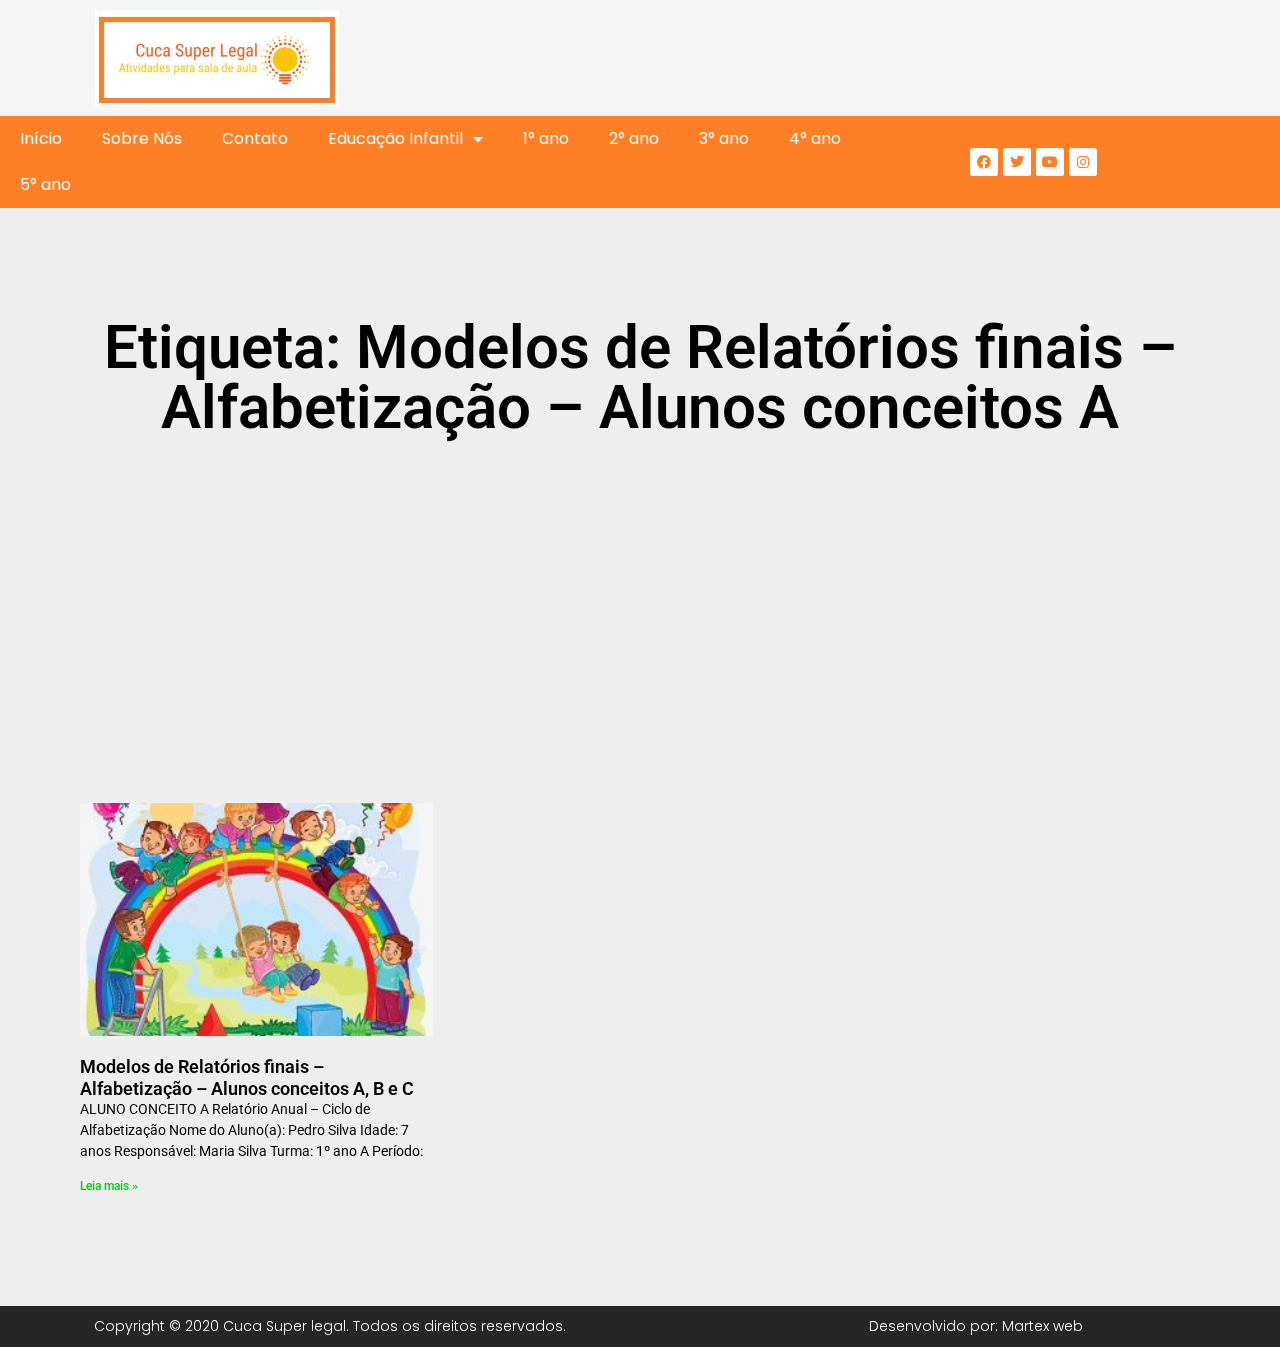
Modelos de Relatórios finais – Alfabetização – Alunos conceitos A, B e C (247, 1077)
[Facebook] (984, 162)
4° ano (815, 138)
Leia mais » (109, 1186)
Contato (255, 138)
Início (41, 138)
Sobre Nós (142, 138)
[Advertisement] (640, 608)
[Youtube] (1050, 162)
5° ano (45, 184)
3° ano (724, 138)
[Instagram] (1083, 162)
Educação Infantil (395, 138)
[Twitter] (1017, 162)
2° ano (634, 138)
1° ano (546, 138)
